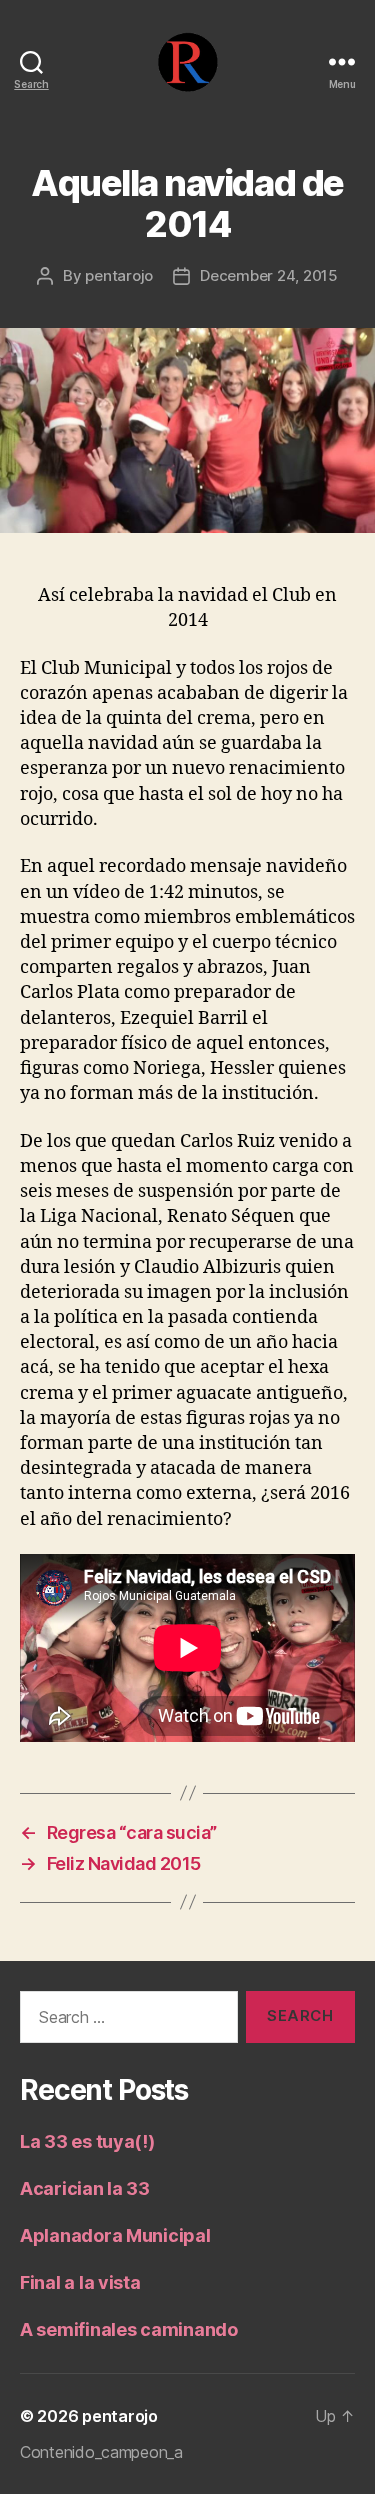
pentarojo (119, 275)
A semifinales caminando (129, 2329)
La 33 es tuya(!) (87, 2141)
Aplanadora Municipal (115, 2235)
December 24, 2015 (269, 275)
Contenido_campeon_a (101, 2452)
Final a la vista (80, 2282)
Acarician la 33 (85, 2188)
